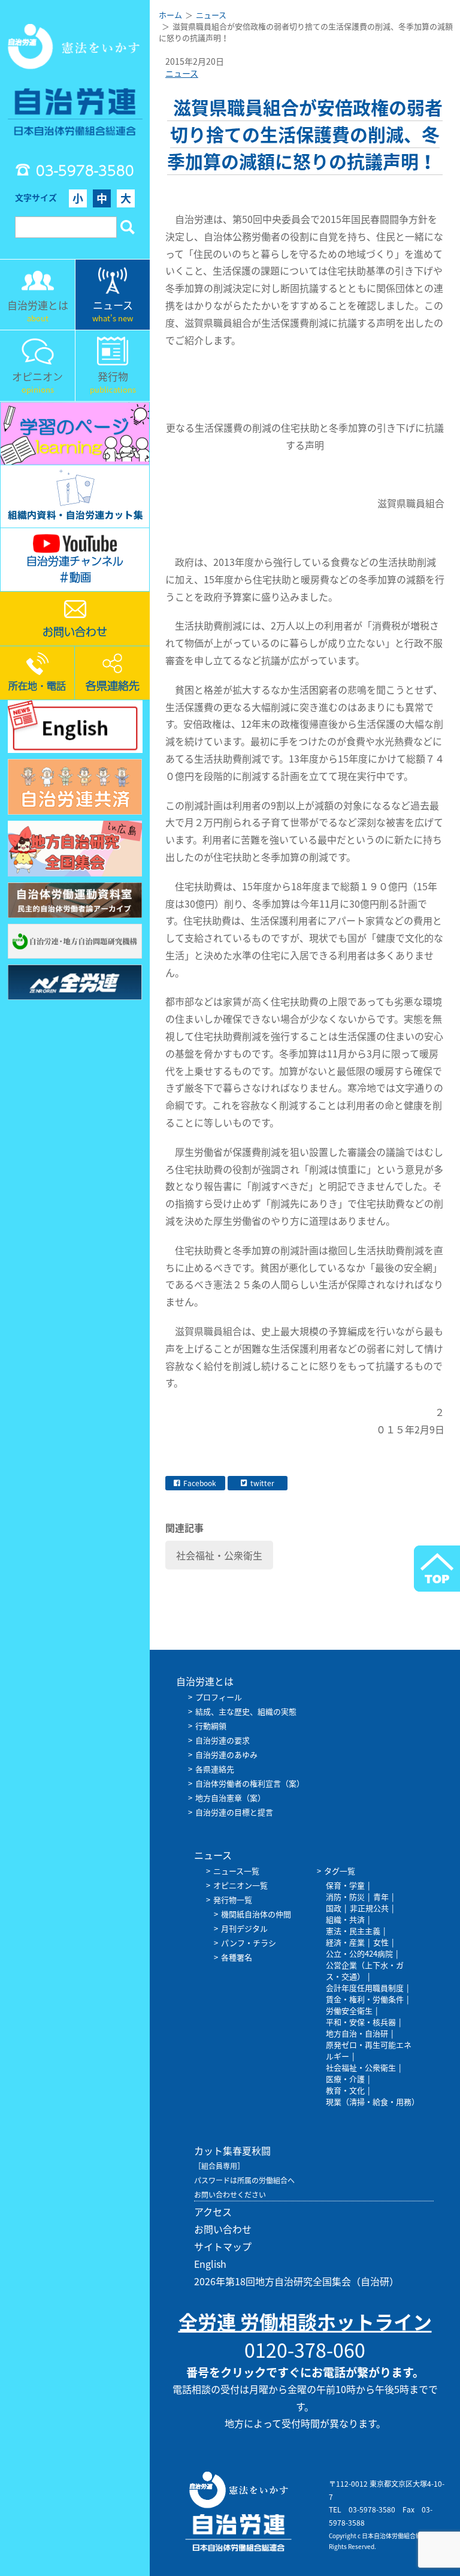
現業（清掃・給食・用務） (373, 2102)
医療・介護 (345, 2079)
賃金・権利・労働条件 (365, 1999)
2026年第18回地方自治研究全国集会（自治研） (296, 2281)
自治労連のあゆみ (226, 1754)
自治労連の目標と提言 (234, 1812)
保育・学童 (345, 1885)
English (210, 2264)
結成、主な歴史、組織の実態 (246, 1711)
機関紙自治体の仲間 (256, 1914)
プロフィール (219, 1697)
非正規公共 (369, 1908)
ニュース (182, 73)
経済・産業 (345, 1942)
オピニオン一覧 (240, 1885)
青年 (381, 1896)
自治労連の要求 (223, 1740)
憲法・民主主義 (353, 1931)
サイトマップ (223, 2246)
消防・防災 (345, 1896)
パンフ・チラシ (249, 1943)
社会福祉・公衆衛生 (219, 1555)
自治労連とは (205, 1681)
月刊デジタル (244, 1928)
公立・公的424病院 (359, 1953)
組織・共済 (345, 1919)
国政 (334, 1908)
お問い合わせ (223, 2229)
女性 (381, 1942)
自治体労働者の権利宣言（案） (250, 1783)
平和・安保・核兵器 (361, 2022)
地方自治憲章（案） (230, 1798)
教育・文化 (345, 2090)
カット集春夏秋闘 (232, 2150)
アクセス (213, 2212)
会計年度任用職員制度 (365, 1988)
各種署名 (237, 1957)
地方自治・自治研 (357, 2033)
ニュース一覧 (236, 1871)
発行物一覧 (233, 1899)
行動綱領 (211, 1726)
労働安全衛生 (349, 2010)
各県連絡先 (215, 1769)
